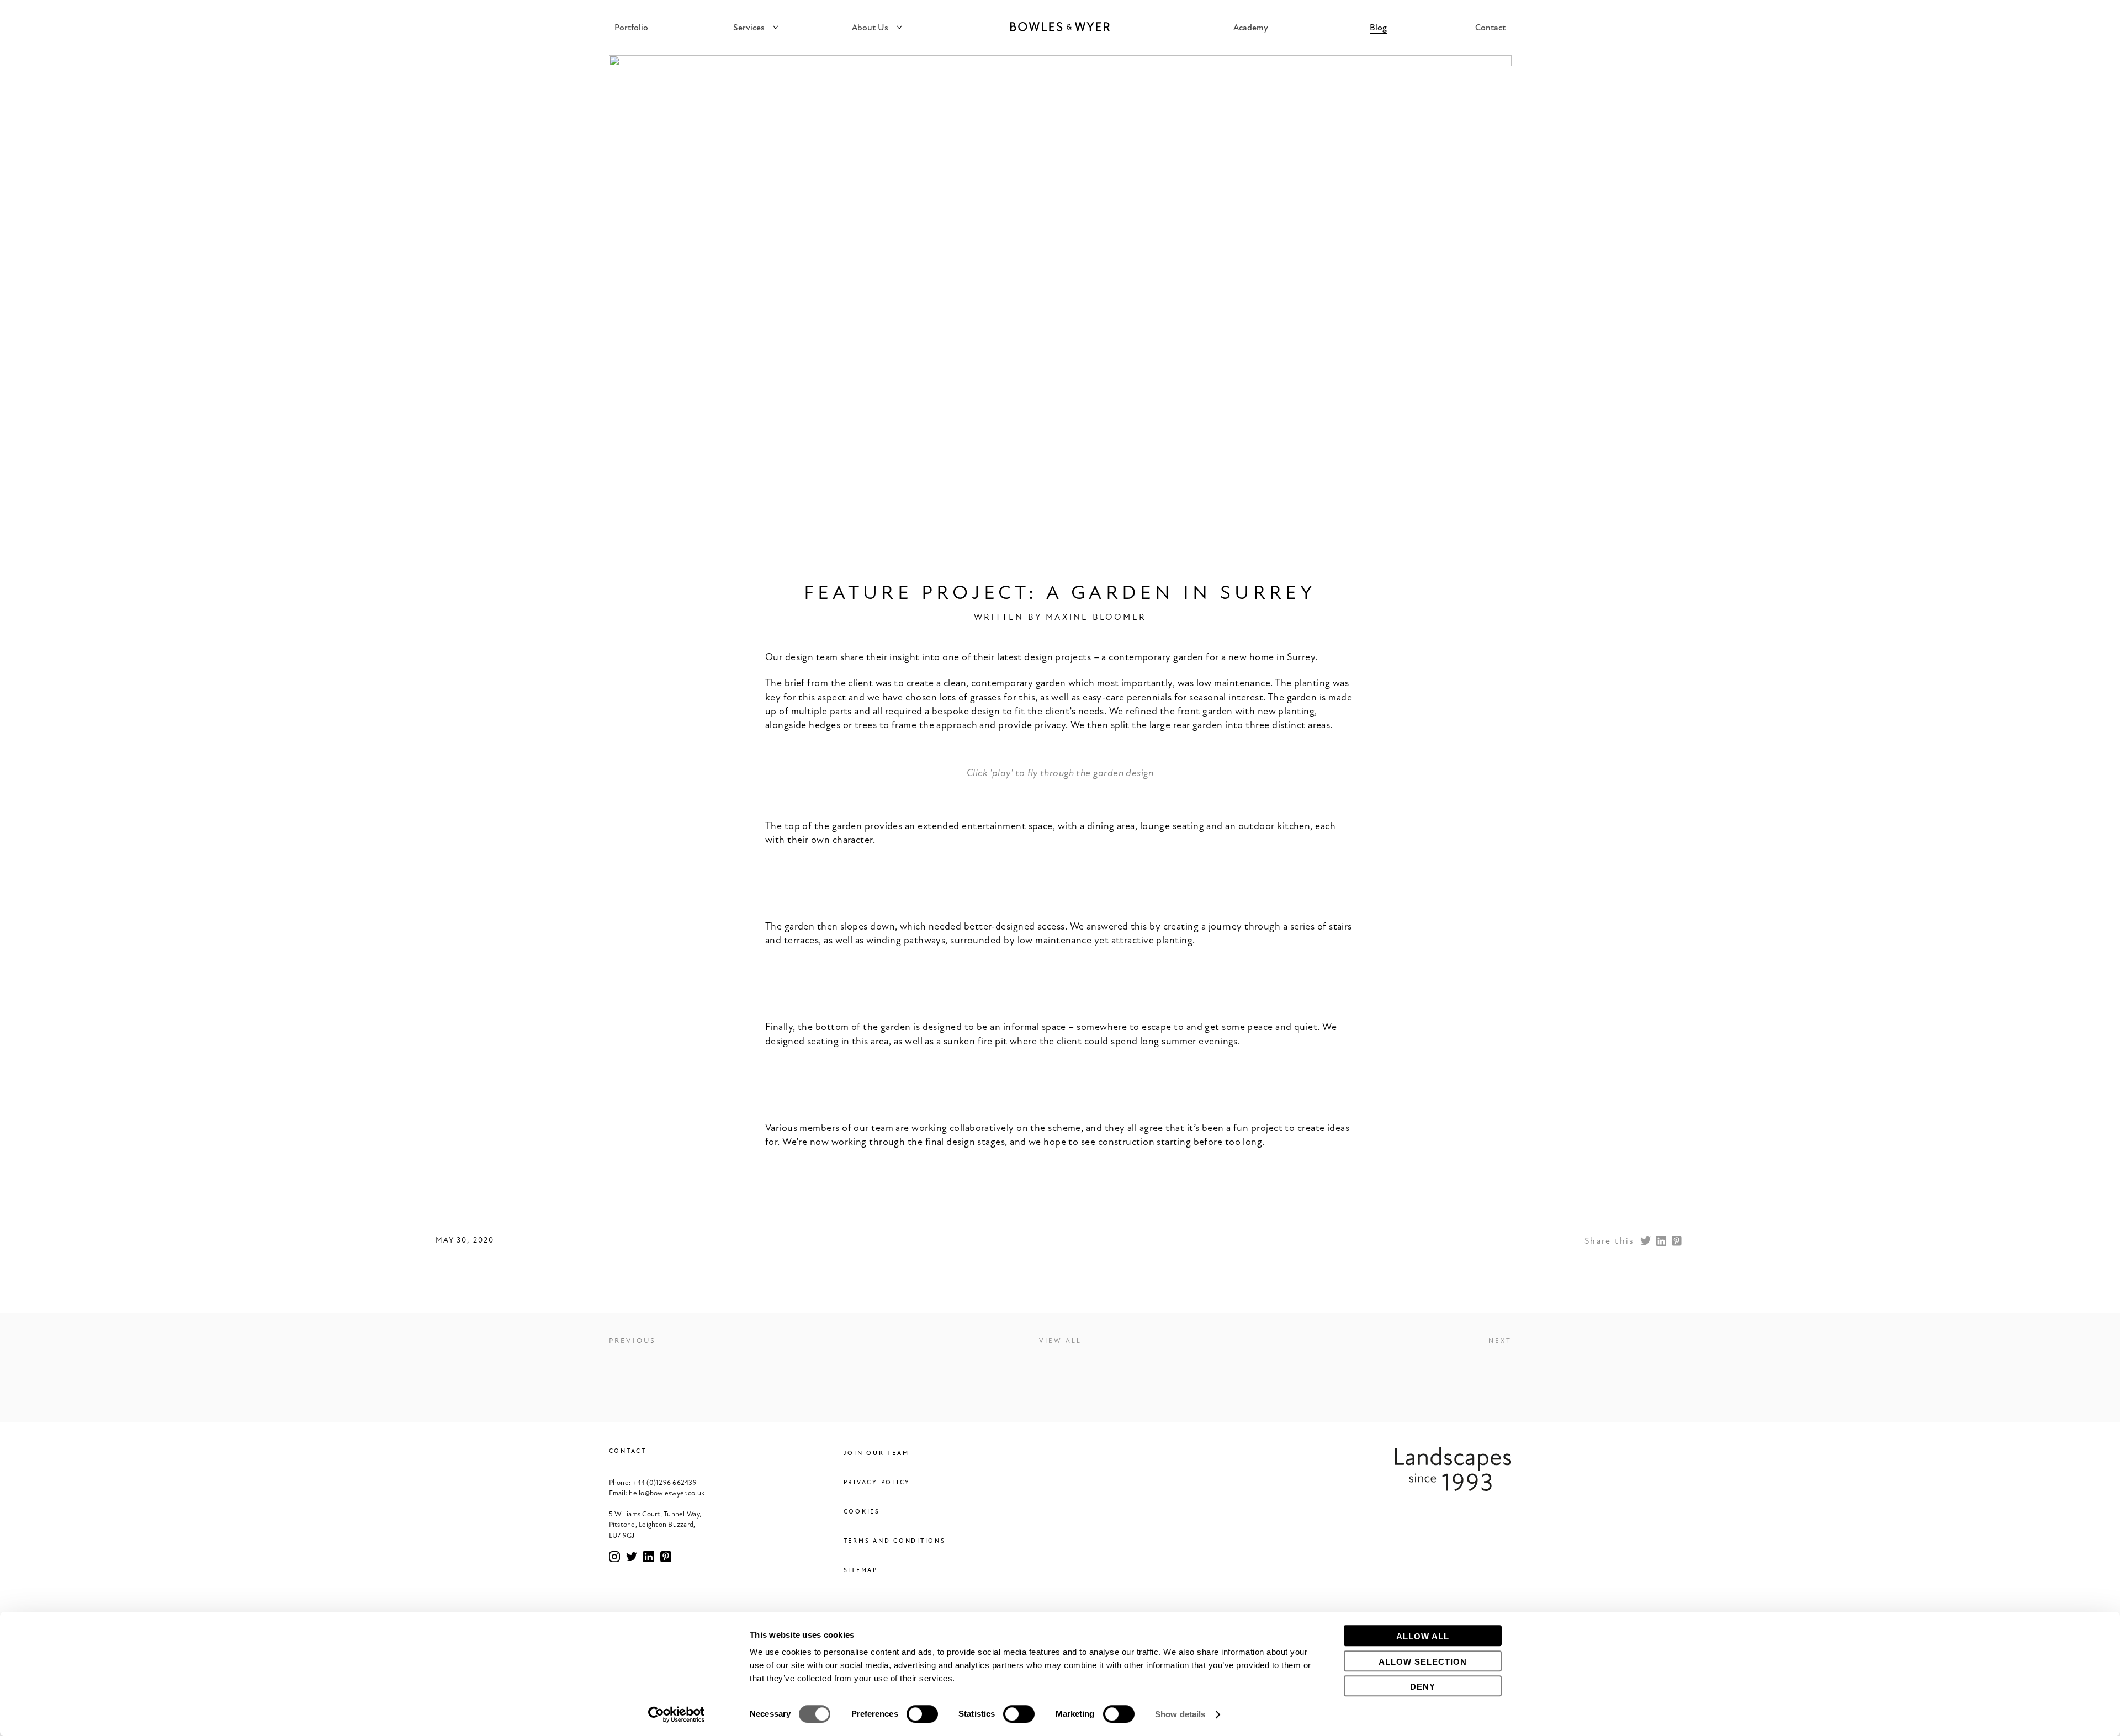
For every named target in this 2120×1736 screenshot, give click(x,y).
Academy (1251, 28)
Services (749, 28)
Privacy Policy (877, 1482)
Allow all (1423, 1636)
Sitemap (861, 1570)
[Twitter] (1646, 1241)
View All (1060, 1341)
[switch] (922, 1714)
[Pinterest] (1677, 1241)
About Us (870, 28)
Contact (1490, 28)
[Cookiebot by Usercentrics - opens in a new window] (677, 1714)
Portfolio (631, 28)
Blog (1378, 28)
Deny (1423, 1687)
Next (1500, 1341)
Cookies (862, 1512)
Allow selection (1423, 1662)
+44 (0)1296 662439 (664, 1483)
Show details (1180, 1714)
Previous (633, 1341)
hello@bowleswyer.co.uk (667, 1493)
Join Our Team (876, 1453)
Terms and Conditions (895, 1541)
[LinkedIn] (1661, 1241)
